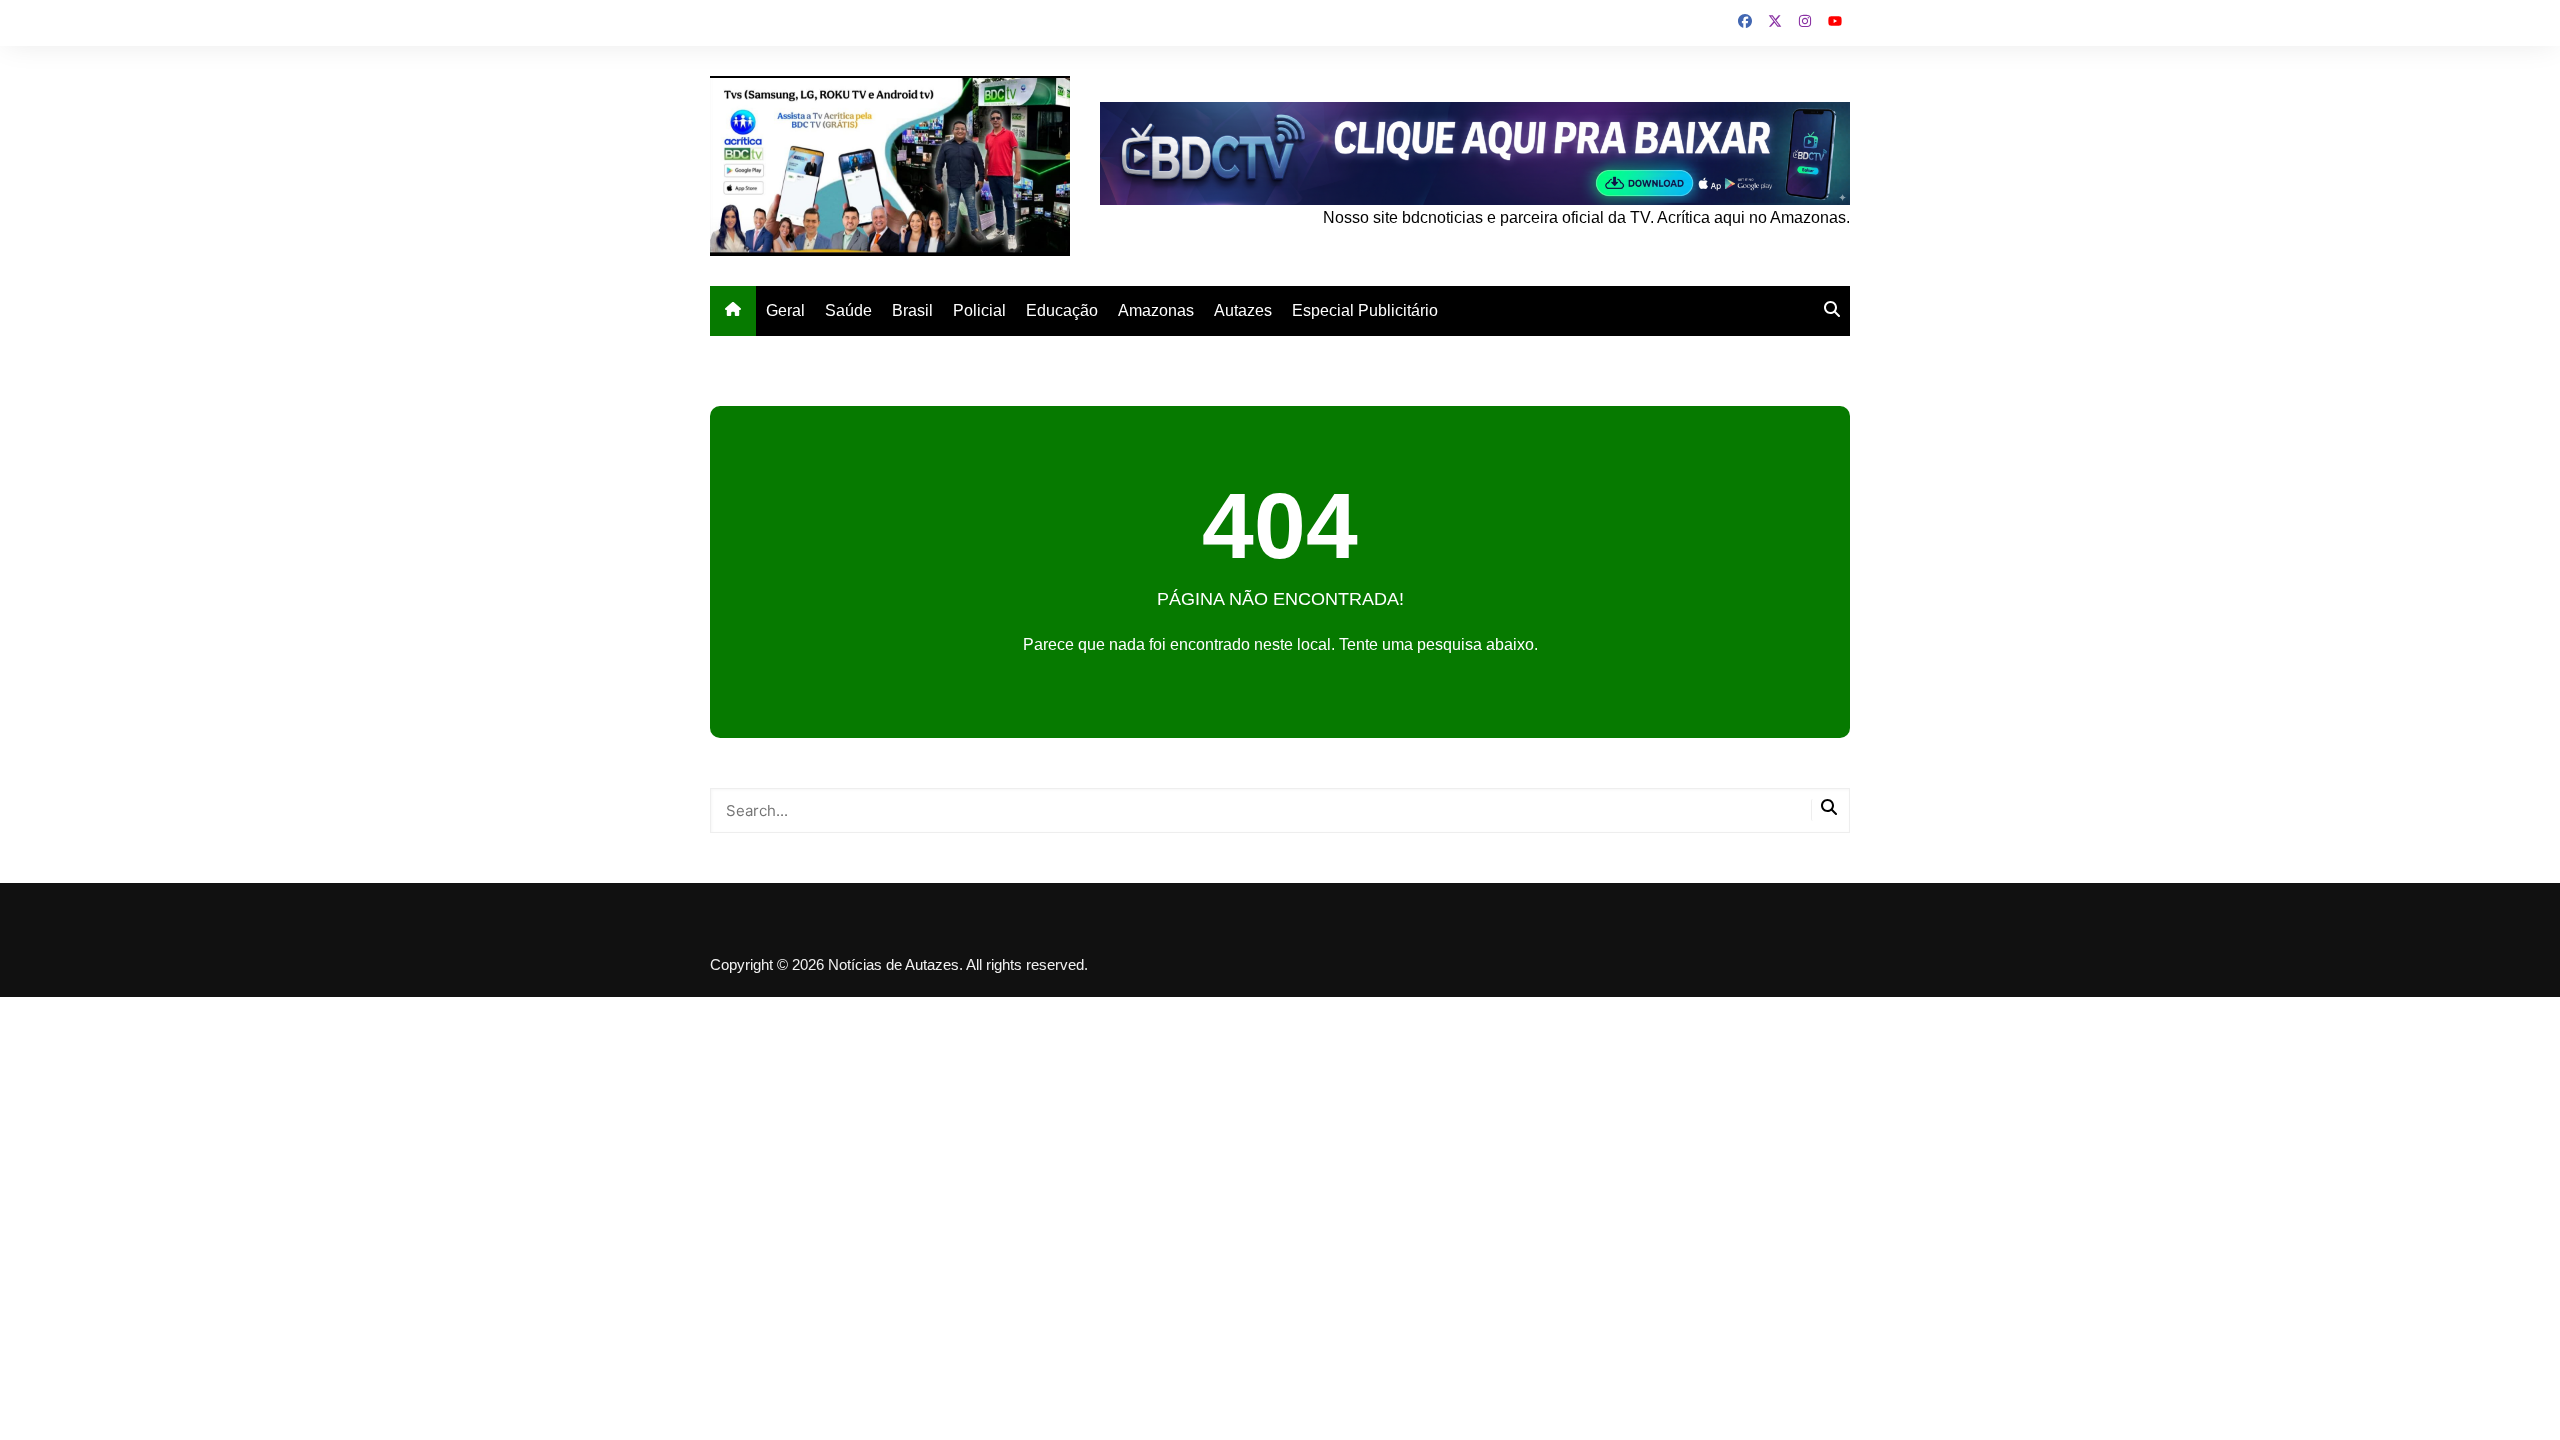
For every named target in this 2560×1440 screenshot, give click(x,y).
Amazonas (1156, 310)
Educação (1062, 310)
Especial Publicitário (1365, 310)
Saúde (848, 310)
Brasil (912, 310)
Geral (785, 310)
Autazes (1243, 310)
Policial (979, 310)
